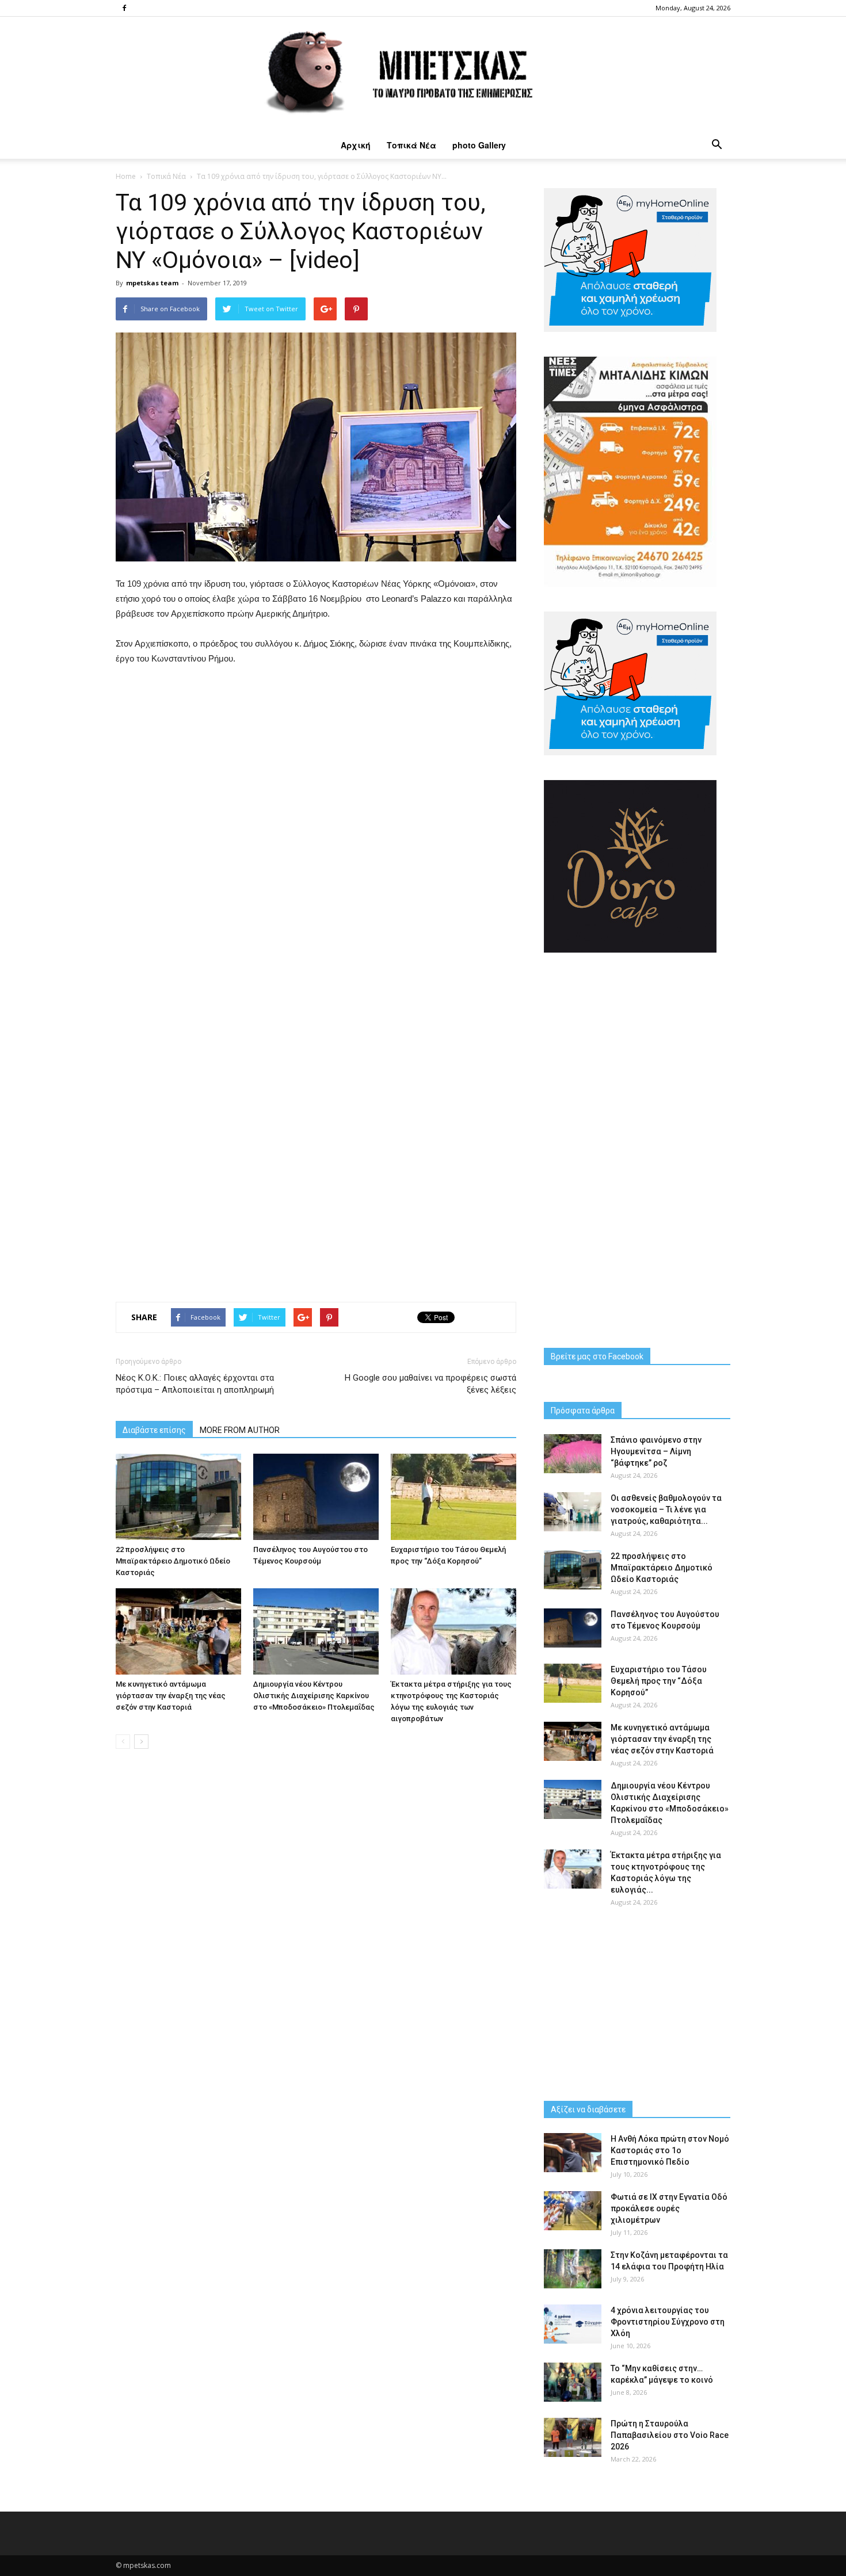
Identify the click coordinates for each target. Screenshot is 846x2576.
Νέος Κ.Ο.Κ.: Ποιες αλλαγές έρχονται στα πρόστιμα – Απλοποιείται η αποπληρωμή (195, 1384)
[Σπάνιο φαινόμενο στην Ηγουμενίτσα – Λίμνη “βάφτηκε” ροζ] (573, 1454)
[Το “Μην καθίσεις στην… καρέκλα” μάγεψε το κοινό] (573, 2382)
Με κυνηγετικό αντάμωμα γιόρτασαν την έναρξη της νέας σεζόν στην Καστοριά (171, 1696)
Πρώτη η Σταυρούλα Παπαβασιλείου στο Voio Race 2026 (670, 2435)
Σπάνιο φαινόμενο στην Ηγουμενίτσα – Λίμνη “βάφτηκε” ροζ (656, 1451)
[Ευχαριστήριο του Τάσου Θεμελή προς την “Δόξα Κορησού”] (454, 1497)
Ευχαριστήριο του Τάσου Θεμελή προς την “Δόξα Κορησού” (659, 1681)
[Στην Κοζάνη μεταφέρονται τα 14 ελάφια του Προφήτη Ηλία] (573, 2269)
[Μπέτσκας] (423, 74)
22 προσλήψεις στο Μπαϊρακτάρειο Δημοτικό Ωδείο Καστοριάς (173, 1561)
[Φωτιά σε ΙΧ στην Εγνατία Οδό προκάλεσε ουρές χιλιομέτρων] (573, 2211)
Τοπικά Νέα (411, 145)
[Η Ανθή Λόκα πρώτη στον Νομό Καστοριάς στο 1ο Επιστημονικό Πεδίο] (573, 2153)
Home (126, 176)
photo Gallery (479, 145)
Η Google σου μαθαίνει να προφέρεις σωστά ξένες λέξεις (430, 1384)
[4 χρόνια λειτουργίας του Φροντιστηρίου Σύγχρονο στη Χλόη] (573, 2324)
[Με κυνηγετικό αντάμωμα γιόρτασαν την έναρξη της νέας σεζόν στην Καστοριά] (178, 1631)
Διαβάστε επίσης (154, 1430)
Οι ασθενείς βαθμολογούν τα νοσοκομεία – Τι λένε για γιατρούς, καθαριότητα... (666, 1509)
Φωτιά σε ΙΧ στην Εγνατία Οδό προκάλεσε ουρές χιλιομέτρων (669, 2208)
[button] (717, 145)
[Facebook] (124, 8)
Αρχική (356, 145)
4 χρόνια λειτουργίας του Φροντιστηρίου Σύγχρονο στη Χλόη (668, 2322)
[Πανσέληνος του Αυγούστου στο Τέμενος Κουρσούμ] (316, 1497)
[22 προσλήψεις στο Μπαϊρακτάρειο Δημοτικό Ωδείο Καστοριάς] (178, 1497)
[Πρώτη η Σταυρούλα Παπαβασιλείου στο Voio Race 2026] (573, 2438)
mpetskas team (152, 283)
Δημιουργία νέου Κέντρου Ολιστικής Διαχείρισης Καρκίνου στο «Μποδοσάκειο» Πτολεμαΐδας (314, 1696)
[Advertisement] (316, 1226)
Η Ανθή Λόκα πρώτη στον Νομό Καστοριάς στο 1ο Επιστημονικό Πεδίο (670, 2150)
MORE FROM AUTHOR (240, 1430)
